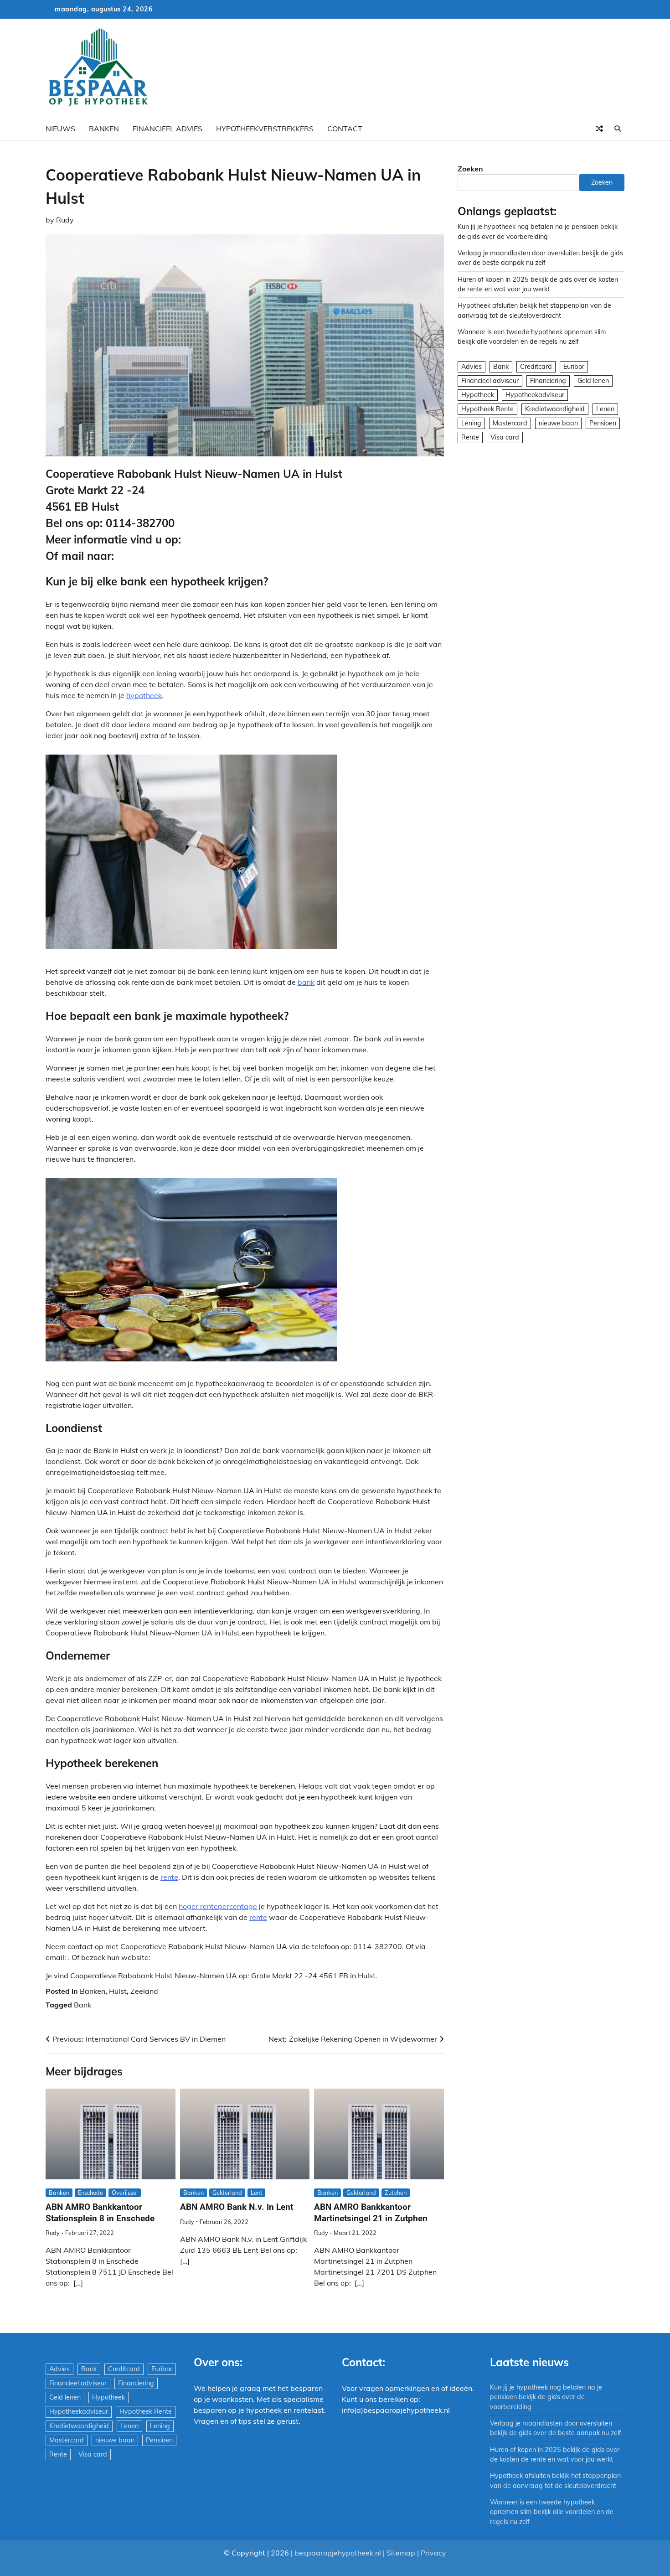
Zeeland (144, 1991)
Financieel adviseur (490, 381)
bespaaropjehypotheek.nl (338, 2553)
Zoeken (470, 169)
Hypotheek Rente (487, 409)
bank (306, 982)
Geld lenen (593, 381)
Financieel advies (167, 129)
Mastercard (510, 423)
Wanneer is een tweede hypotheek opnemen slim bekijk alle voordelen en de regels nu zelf (552, 2512)
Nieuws (60, 129)
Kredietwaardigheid (555, 409)
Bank (82, 2005)
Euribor (574, 367)
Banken (104, 129)
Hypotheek (478, 395)
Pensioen (603, 423)
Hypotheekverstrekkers (265, 129)
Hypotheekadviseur (535, 395)
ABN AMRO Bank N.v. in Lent (237, 2207)
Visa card (505, 437)
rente (169, 1877)
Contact (345, 129)
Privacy (433, 2553)
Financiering (548, 381)
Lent (256, 2193)
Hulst (118, 1991)
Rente (470, 437)
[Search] (618, 129)
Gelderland (227, 2193)
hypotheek (144, 695)
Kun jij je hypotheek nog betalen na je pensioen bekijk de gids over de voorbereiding (546, 2397)
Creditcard (536, 367)
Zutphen (396, 2193)
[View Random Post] (599, 129)
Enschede (90, 2193)
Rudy (65, 220)
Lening (471, 423)
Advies (472, 367)
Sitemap (401, 2553)
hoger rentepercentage (218, 1906)
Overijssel (125, 2193)
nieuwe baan (558, 423)
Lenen (605, 409)
